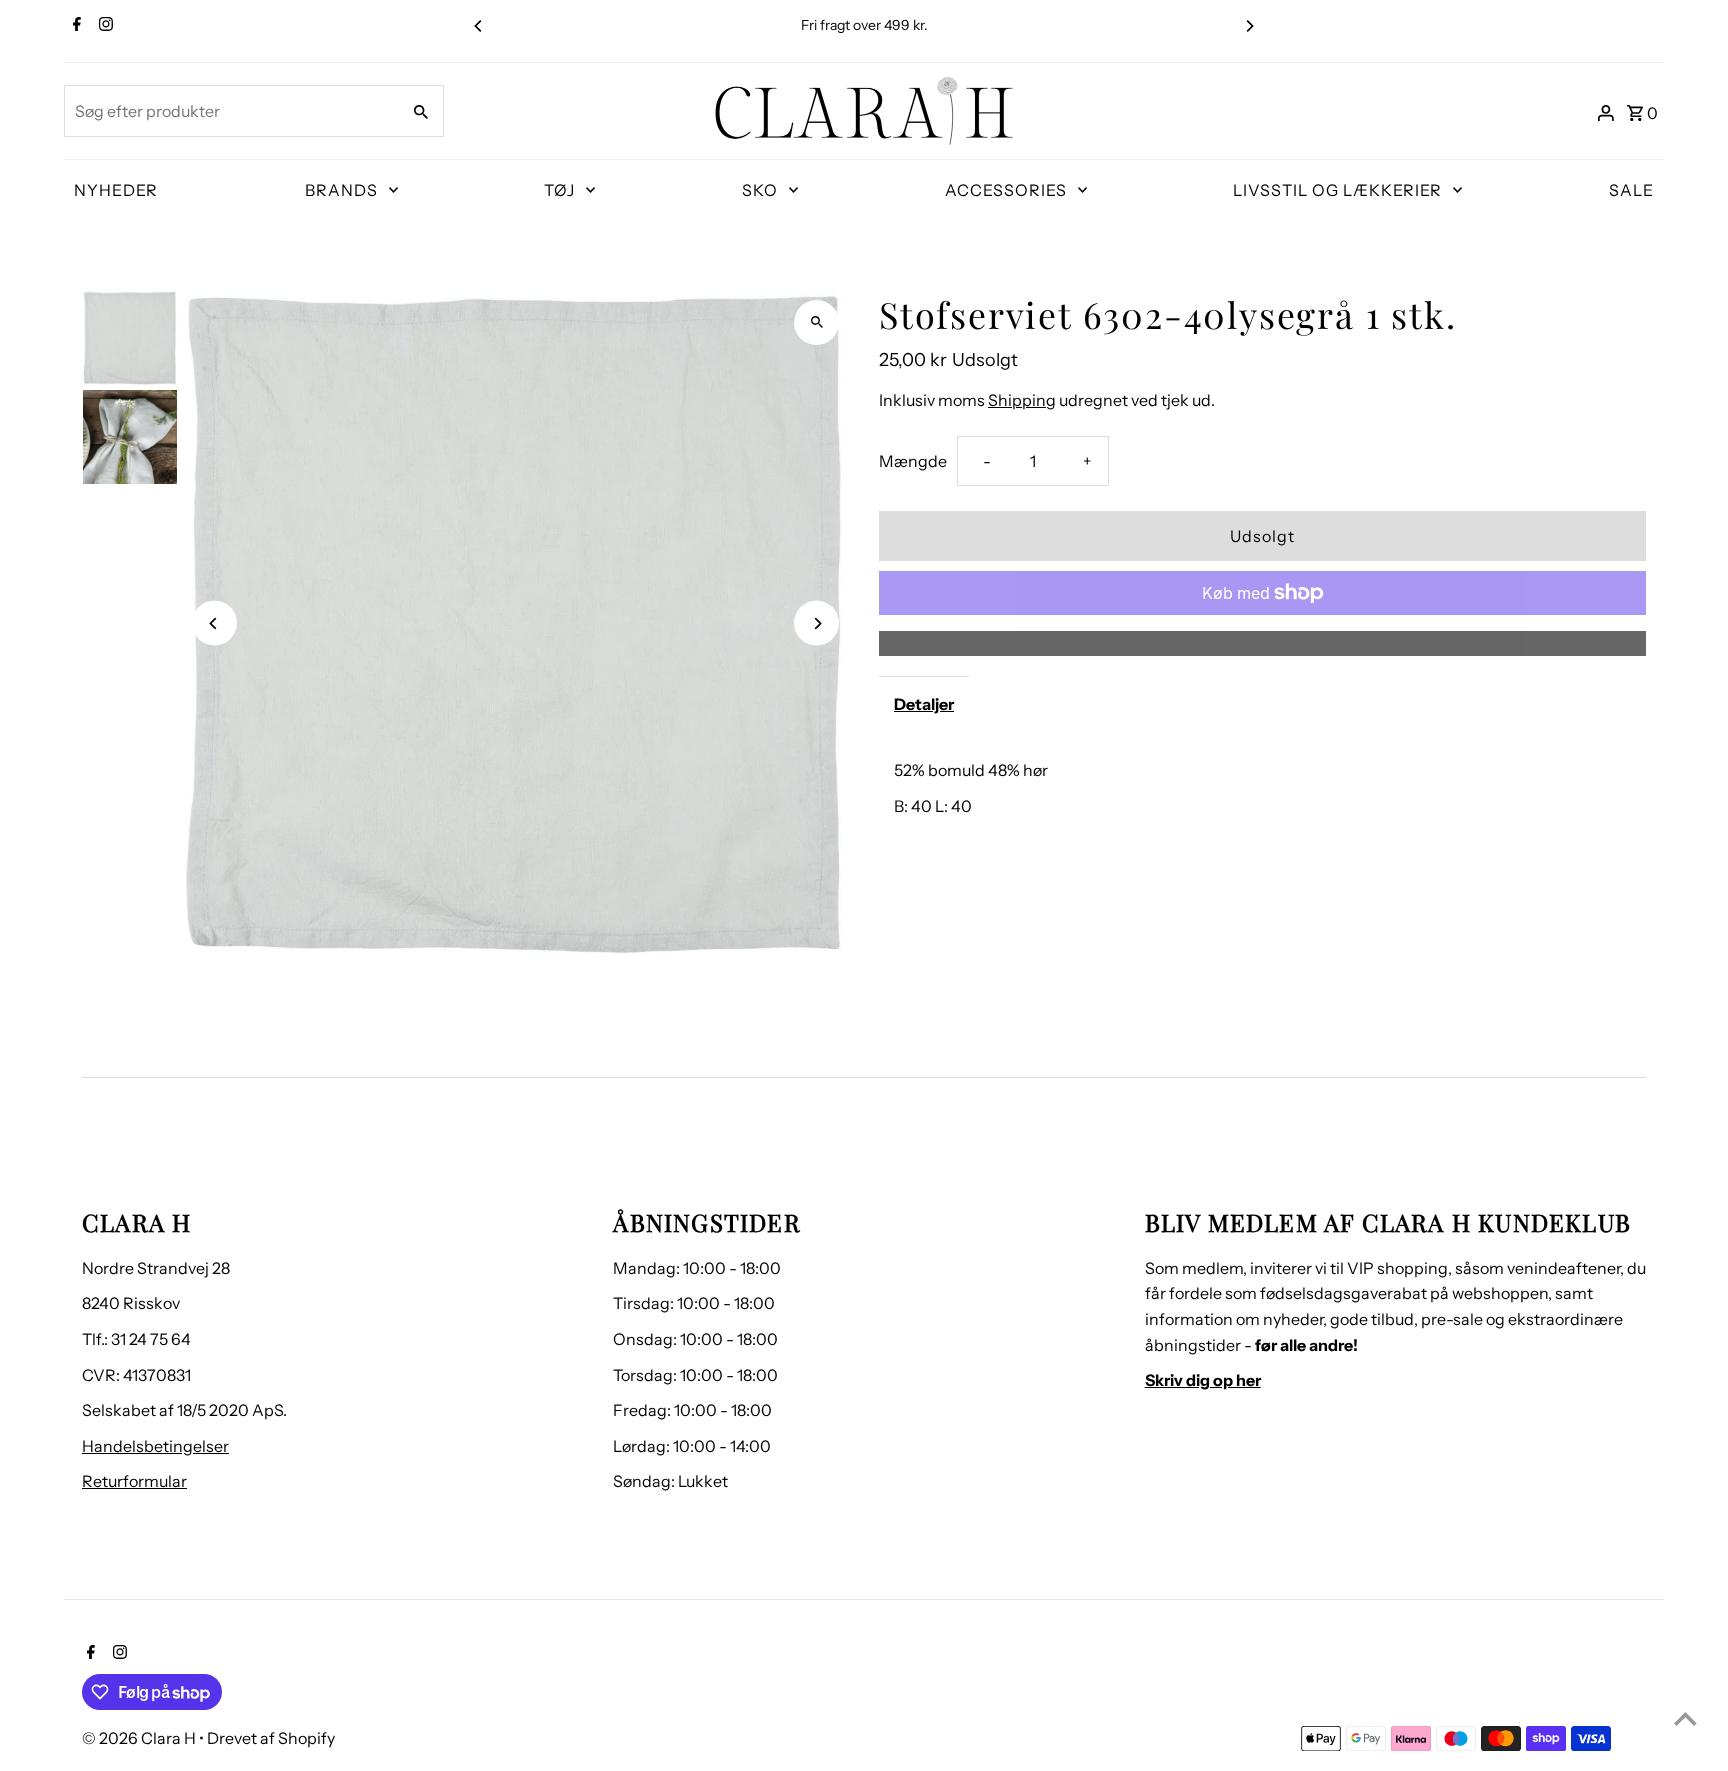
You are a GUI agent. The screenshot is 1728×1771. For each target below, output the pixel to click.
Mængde (913, 461)
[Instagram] (103, 26)
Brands (341, 190)
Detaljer (924, 704)
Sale (1631, 190)
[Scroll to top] (1685, 1718)
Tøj (559, 190)
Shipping (1022, 400)
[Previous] (479, 26)
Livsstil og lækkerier (1337, 190)
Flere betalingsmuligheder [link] (1262, 643)
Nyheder (116, 190)
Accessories (1006, 190)
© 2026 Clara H (140, 1738)
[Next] (1249, 26)
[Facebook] (74, 26)
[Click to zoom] (816, 322)
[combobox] (230, 111)
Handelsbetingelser (155, 1446)
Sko (760, 190)
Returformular (134, 1481)
